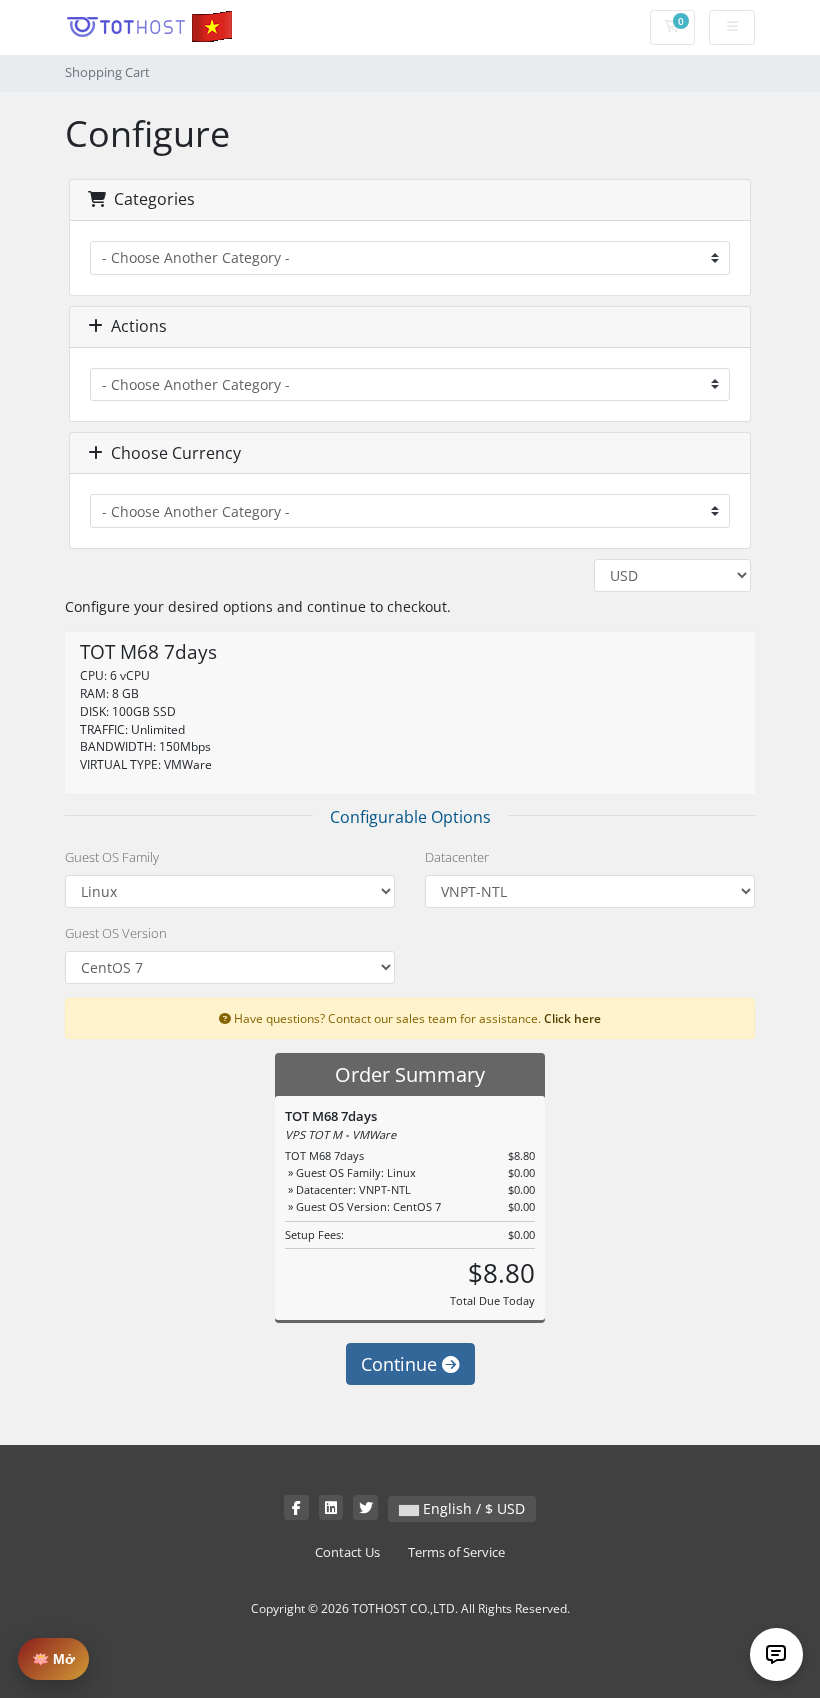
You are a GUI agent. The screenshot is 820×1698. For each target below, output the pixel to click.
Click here (572, 1018)
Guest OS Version (116, 933)
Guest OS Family (112, 857)
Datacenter (457, 857)
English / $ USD (472, 1508)
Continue (401, 1364)
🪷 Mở (53, 1659)
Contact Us (347, 1552)
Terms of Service (456, 1552)
